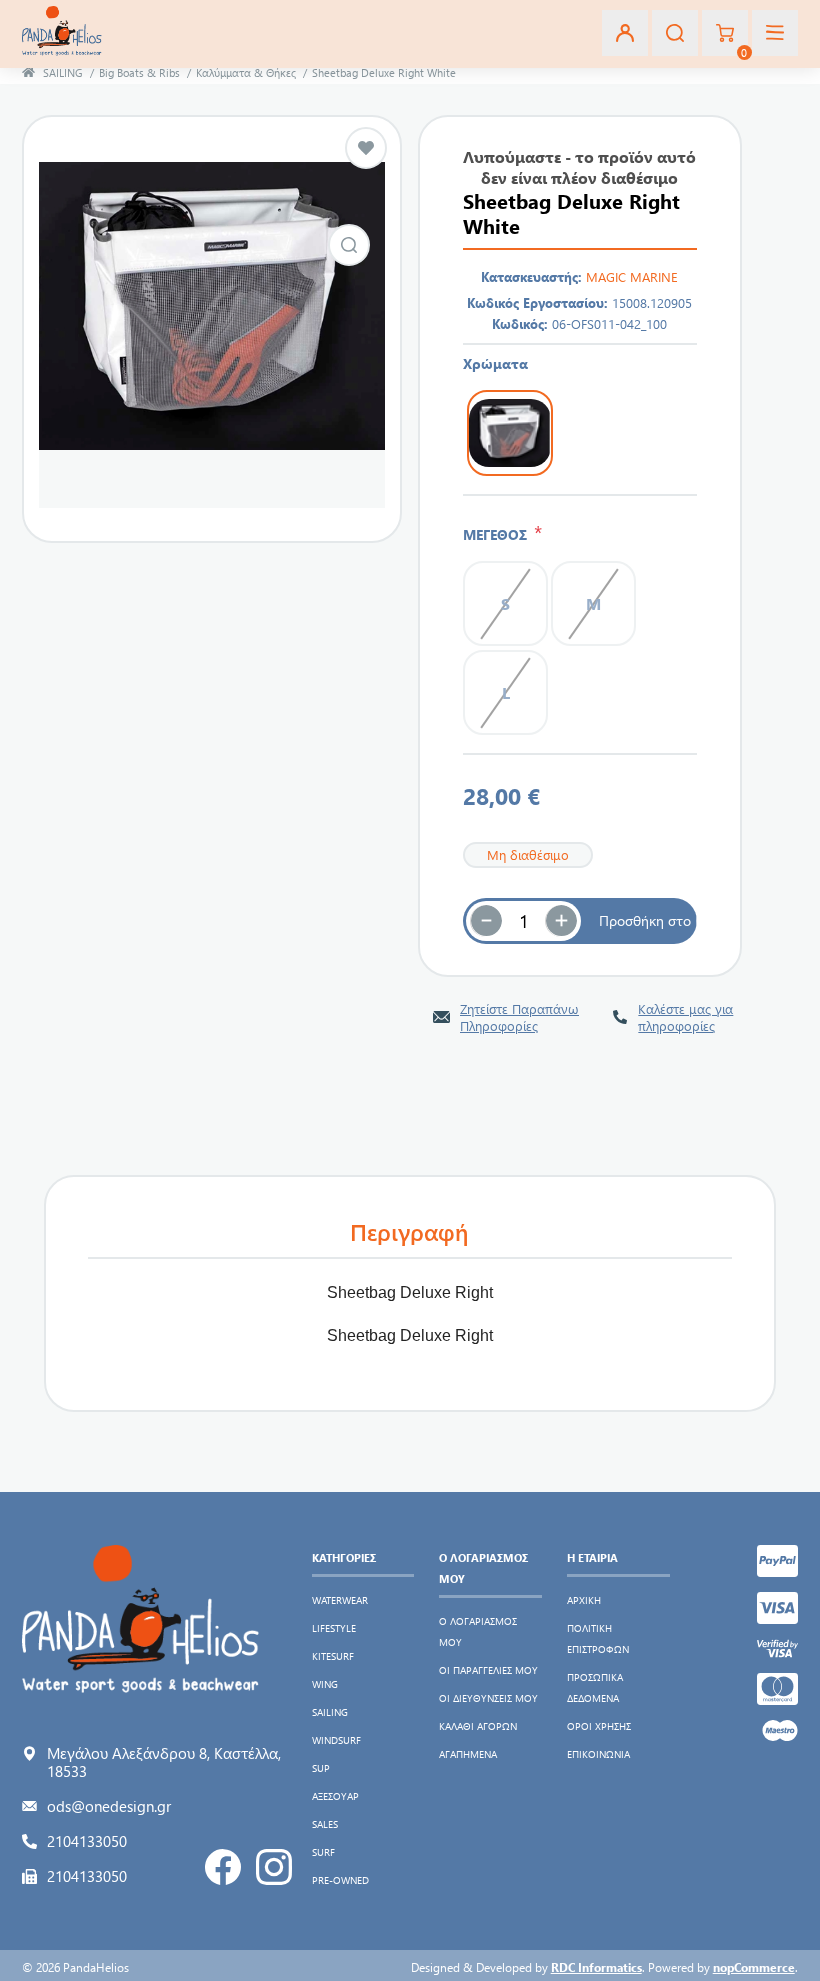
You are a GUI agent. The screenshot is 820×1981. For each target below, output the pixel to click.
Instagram (274, 1867)
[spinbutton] (524, 921)
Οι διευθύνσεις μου (488, 1698)
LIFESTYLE (334, 1628)
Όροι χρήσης (599, 1726)
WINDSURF (336, 1740)
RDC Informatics (596, 1967)
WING (325, 1684)
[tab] (410, 1232)
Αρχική (584, 1600)
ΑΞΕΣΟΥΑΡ (335, 1796)
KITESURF (333, 1656)
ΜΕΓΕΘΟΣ (498, 534)
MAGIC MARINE (632, 276)
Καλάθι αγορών (478, 1726)
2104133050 (87, 1841)
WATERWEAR (340, 1600)
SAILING (330, 1712)
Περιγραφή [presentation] (409, 1231)
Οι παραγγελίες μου (488, 1670)
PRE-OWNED (340, 1880)
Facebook (223, 1867)
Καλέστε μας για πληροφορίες (685, 1017)
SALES (325, 1824)
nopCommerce (754, 1967)
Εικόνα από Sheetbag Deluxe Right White (349, 245)
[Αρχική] (28, 72)
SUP (321, 1768)
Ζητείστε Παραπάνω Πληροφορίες (519, 1017)
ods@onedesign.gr (109, 1806)
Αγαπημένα (468, 1754)
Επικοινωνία (598, 1754)
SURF (323, 1852)
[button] (561, 921)
